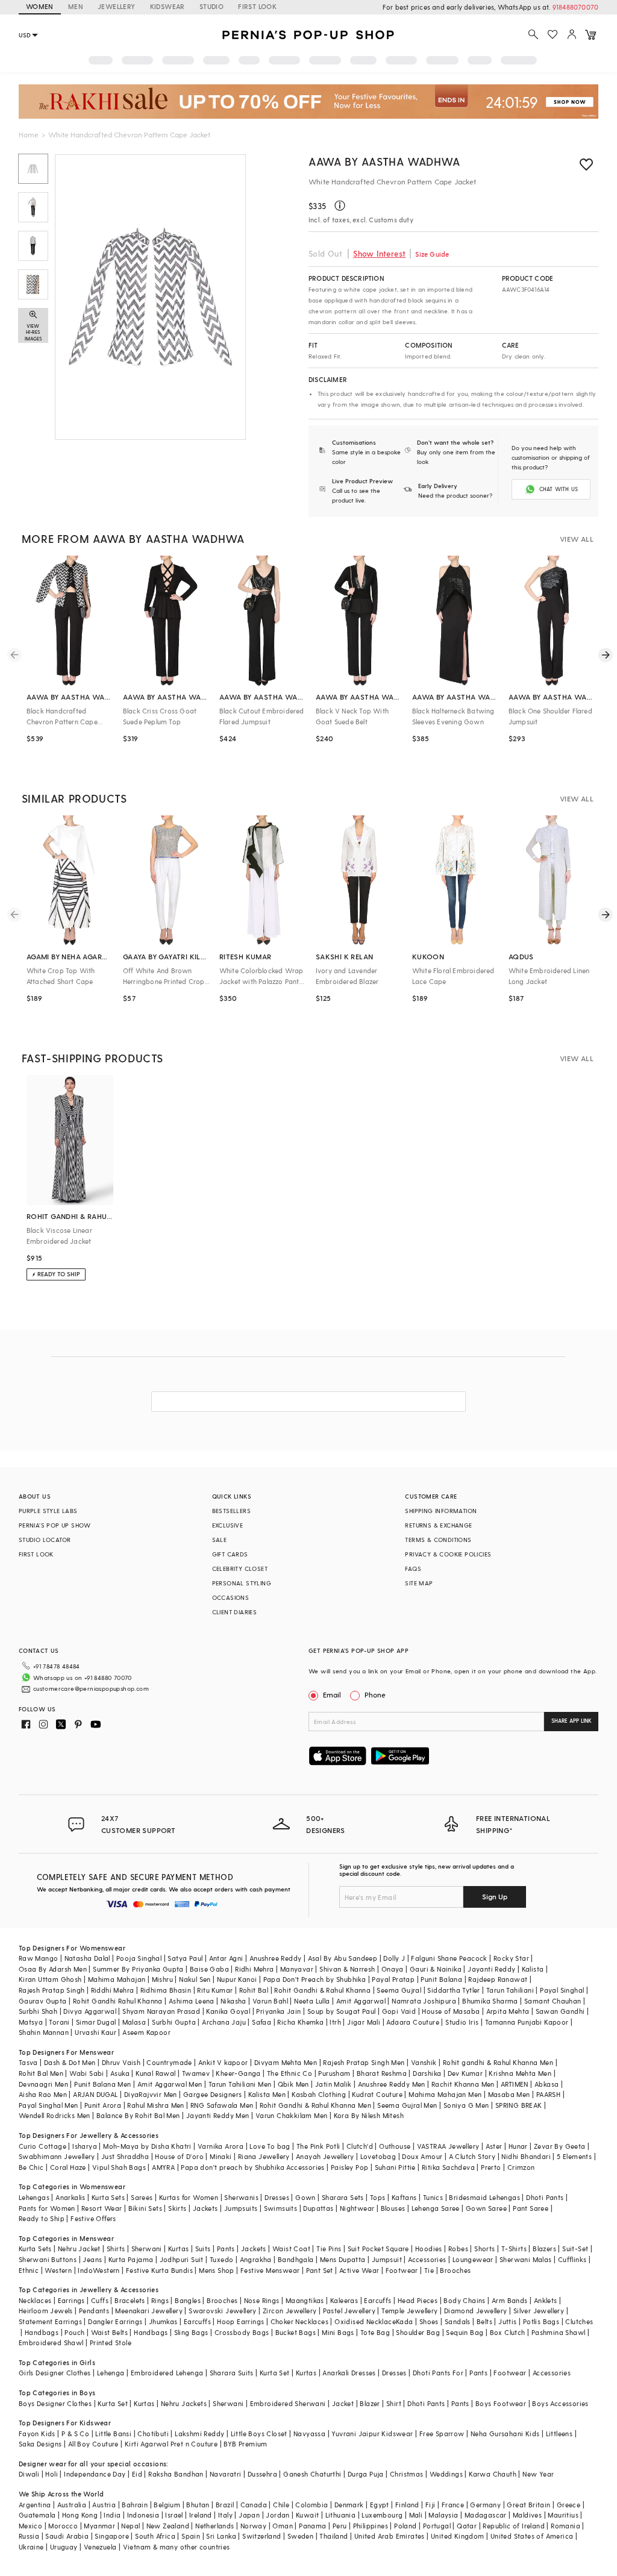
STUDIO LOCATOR (45, 1540)
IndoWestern (99, 2270)
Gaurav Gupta (43, 2001)
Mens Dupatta (343, 2259)
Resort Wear (102, 2208)
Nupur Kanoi (237, 1979)
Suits (203, 2249)
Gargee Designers (212, 2094)
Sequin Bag (465, 2332)
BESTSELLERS (231, 1511)
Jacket (343, 2403)
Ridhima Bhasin (166, 1990)
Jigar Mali (364, 2022)
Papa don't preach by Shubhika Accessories (252, 2167)
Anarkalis (70, 2197)
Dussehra (262, 2474)
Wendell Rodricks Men (55, 2115)
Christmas (407, 2474)
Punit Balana (441, 1979)
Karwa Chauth (493, 2474)
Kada (405, 2321)
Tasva (28, 2062)
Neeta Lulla (312, 2001)
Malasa (134, 2022)
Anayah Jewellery (325, 2156)
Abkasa (547, 2084)
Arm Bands (510, 2300)
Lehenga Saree (436, 2208)
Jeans (92, 2259)
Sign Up (495, 1896)
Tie (429, 2270)
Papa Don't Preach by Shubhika (315, 1979)
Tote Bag (375, 2332)
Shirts (116, 2249)
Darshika (427, 2073)
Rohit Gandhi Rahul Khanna (118, 2001)
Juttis (507, 2321)
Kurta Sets (108, 2197)
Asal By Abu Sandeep (343, 1958)
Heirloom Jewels (46, 2311)
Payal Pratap (393, 1979)
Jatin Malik (333, 2084)
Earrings (71, 2300)
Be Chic (31, 2167)
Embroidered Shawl (51, 2343)
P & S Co (75, 2433)
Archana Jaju (224, 2022)
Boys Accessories (560, 2403)
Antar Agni (226, 1958)
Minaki (221, 2156)
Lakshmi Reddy (199, 2433)
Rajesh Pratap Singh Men (364, 2062)
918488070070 (575, 7)
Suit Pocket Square (378, 2249)
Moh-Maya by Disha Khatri (147, 2146)
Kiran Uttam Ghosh (50, 1979)
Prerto (491, 2167)
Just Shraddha (125, 2156)
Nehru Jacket (79, 2249)
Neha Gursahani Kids (505, 2433)
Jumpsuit (387, 2259)
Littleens (559, 2433)
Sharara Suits (232, 2373)
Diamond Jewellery (476, 2311)
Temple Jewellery (409, 2311)
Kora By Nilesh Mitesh (369, 2115)
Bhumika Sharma (490, 2001)
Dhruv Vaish (121, 2062)
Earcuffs (377, 2300)
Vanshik (424, 2062)
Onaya (393, 1969)
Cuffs (100, 2300)
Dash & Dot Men (70, 2062)
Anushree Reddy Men (392, 2084)
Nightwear (357, 2208)
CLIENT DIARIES (235, 1612)
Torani (59, 2022)
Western (58, 2270)
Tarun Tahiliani (510, 1990)
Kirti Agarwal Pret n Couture (171, 2444)
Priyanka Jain (278, 2011)
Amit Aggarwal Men (170, 2084)
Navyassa (309, 2433)
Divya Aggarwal (90, 2011)
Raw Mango (39, 1958)
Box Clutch (508, 2332)
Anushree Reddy (276, 1958)
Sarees (142, 2197)
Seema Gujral (399, 1990)
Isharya (85, 2146)
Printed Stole (111, 2343)
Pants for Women (47, 2208)
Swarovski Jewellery (223, 2311)
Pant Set (320, 2270)
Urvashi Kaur (96, 2032)
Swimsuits (281, 2208)
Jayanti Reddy (491, 1969)
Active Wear (359, 2270)
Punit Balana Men (102, 2084)
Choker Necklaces (299, 2321)
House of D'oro (179, 2156)
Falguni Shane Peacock (449, 1958)
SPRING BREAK (519, 2105)
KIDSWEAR (168, 6)
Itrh (335, 2022)
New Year (538, 2474)
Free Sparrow (442, 2433)
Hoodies (429, 2249)
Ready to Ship (42, 2218)
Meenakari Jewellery (149, 2311)
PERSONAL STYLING (242, 1583)
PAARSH (548, 2094)
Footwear (402, 2270)
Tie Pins (329, 2249)
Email (332, 1694)
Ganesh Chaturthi (312, 2474)
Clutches (579, 2321)
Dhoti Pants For (438, 2373)
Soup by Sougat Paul (342, 2011)
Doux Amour (422, 2156)
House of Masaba (451, 2011)
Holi (52, 2474)
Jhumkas (163, 2321)
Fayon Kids (37, 2433)
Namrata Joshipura (424, 2001)
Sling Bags (191, 2332)
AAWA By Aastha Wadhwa (384, 161)
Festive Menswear (270, 2270)
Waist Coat (291, 2249)
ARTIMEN (515, 2084)
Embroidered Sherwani (288, 2403)
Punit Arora (103, 2105)
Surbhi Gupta (174, 2022)
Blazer (370, 2403)
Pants (226, 2249)
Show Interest (379, 253)
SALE (220, 1540)
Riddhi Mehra (113, 1990)
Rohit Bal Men (41, 2073)
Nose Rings (262, 2300)
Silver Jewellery (539, 2311)
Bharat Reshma (382, 2073)
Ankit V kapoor (223, 2062)
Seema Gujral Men (407, 2105)
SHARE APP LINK (572, 1721)
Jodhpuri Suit (182, 2259)
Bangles (188, 2300)
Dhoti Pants (545, 2197)
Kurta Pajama (131, 2259)
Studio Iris (462, 2022)
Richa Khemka (300, 2022)
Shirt (394, 2403)
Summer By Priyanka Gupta (138, 1969)
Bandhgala (296, 2259)
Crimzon (521, 2167)
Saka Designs (40, 2444)
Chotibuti (153, 2433)
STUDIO (211, 6)
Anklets (546, 2300)
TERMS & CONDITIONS (438, 1540)
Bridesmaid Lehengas (484, 2197)
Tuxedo (221, 2259)
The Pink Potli (318, 2146)
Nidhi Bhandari (526, 2156)
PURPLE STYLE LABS (48, 1511)
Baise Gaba (209, 1969)
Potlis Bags (541, 2321)
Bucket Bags (296, 2332)
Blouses (393, 2208)
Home (29, 134)
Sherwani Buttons (48, 2259)
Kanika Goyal (228, 2011)
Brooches (455, 2270)
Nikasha (233, 2001)
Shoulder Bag (418, 2332)
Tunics (433, 2197)
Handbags (42, 2332)
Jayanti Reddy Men (218, 2115)
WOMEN (40, 6)
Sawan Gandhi (560, 2011)
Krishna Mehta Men (520, 2073)
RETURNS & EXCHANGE (438, 1525)
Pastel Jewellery (349, 2311)
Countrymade (169, 2062)
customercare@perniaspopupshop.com (91, 1688)
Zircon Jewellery (290, 2311)
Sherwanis (241, 2197)
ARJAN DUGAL (95, 2094)
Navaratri (226, 2474)
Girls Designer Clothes (55, 2373)
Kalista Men (267, 2094)
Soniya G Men (466, 2105)
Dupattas (318, 2208)
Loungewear (473, 2259)
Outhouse (395, 2146)
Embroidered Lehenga (167, 2373)
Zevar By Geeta (560, 2146)
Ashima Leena (192, 2001)
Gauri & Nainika (436, 1969)
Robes (458, 2249)
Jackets (205, 2208)
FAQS (413, 1568)
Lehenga (111, 2373)
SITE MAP (419, 1583)
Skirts (177, 2208)
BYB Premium (245, 2444)
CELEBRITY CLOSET (240, 1568)
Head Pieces (418, 2300)
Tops (378, 2197)
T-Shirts (514, 2249)
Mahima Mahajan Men (445, 2094)
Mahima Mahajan (117, 1979)
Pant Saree (531, 2208)
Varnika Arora (221, 2146)
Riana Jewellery (264, 2156)
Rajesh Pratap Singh (52, 1990)
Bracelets (130, 2300)
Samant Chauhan (553, 2001)
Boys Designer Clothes (55, 2403)
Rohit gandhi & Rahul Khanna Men (498, 2062)
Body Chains (464, 2300)
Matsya (31, 2022)
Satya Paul (185, 1958)
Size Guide (432, 254)
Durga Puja (366, 2474)
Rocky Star (511, 1958)
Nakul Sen (195, 1979)
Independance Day (95, 2474)
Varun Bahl (270, 2001)
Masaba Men (509, 2094)
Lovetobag (378, 2156)
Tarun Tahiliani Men (240, 2084)
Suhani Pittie (395, 2167)
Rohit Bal (254, 1990)
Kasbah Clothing (319, 2094)
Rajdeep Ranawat (498, 1979)
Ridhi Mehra (254, 1969)
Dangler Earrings (115, 2321)
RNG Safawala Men (222, 2105)
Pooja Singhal (139, 1958)
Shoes (429, 2321)
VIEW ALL (577, 539)
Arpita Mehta (508, 2011)
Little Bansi (113, 2433)
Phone (375, 1694)
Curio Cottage (42, 2146)
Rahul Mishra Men (155, 2105)
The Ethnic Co (290, 2073)
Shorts (484, 2249)
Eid (137, 2474)
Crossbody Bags (242, 2332)
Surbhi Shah (38, 2011)
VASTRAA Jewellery (448, 2146)
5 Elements (574, 2156)
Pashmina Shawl (559, 2332)
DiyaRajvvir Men (151, 2094)
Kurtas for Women (189, 2197)
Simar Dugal (96, 2022)
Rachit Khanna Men (463, 2084)
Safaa (262, 2022)
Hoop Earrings (240, 2321)
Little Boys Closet (259, 2433)
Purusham (334, 2073)
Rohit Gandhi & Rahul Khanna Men (315, 2105)
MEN (76, 6)
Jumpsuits (241, 2208)
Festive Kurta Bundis (159, 2270)
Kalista (533, 1969)
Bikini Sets (145, 2208)
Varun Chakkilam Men (292, 2115)
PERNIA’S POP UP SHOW (55, 1525)
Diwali (29, 2474)
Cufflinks (572, 2259)
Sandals (458, 2321)
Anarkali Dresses (349, 2373)
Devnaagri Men (43, 2084)
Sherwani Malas (526, 2259)
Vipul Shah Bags (119, 2167)
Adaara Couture (413, 2022)
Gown (305, 2197)
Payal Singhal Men (49, 2105)
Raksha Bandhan (176, 2474)
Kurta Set (275, 2373)
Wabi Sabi (87, 2073)
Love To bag (270, 2146)
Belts (484, 2321)
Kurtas (178, 2249)
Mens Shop (217, 2270)
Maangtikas (305, 2300)
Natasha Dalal (87, 1958)
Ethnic (29, 2270)
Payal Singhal (562, 1990)
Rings (160, 2300)
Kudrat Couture (377, 2094)
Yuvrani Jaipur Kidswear (372, 2433)
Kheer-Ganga (238, 2073)
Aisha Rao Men (43, 2094)
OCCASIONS (231, 1597)
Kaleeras (344, 2300)
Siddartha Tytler (453, 1990)
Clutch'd (360, 2146)
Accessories (427, 2259)
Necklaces (35, 2300)
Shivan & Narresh (347, 1969)
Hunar (518, 2146)
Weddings (446, 2474)
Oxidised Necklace (365, 2321)
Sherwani (147, 2249)
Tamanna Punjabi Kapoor (527, 2022)
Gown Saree (486, 2208)
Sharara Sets (343, 2197)
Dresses (277, 2197)
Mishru (162, 1979)
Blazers (544, 2249)
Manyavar (297, 1969)
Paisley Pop (349, 2167)
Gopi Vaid (399, 2011)
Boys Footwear (501, 2403)
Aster (494, 2146)
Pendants (94, 2311)
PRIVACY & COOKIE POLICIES (448, 1554)
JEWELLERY (117, 6)
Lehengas (34, 2197)
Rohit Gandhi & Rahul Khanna (322, 1990)
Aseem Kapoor (146, 2032)
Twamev (196, 2073)
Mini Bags (338, 2332)
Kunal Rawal (155, 2073)
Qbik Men (293, 2084)
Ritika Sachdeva (448, 2167)
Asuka (120, 2073)
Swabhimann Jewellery (57, 2156)
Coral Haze (68, 2167)
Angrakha (256, 2259)
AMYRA (163, 2167)
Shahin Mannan (44, 2032)
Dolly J (394, 1958)
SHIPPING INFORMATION (441, 1511)
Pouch (74, 2332)
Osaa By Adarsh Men (53, 1969)
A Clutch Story (472, 2156)
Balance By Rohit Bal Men (138, 2115)
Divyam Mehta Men (286, 2062)
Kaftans (404, 2197)
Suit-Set (575, 2249)
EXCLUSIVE (228, 1525)
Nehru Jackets (184, 2403)
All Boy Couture (93, 2444)
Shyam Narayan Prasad (161, 2011)
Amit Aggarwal (361, 2001)
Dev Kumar (465, 2073)
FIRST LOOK (257, 6)
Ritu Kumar (215, 1990)
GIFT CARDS (230, 1554)
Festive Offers (93, 2218)
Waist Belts (109, 2332)
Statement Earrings (50, 2321)
